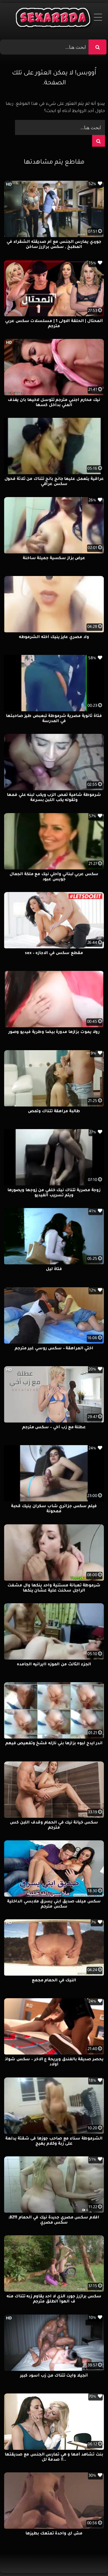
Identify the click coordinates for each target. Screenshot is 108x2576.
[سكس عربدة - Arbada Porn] (54, 19)
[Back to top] (89, 2558)
